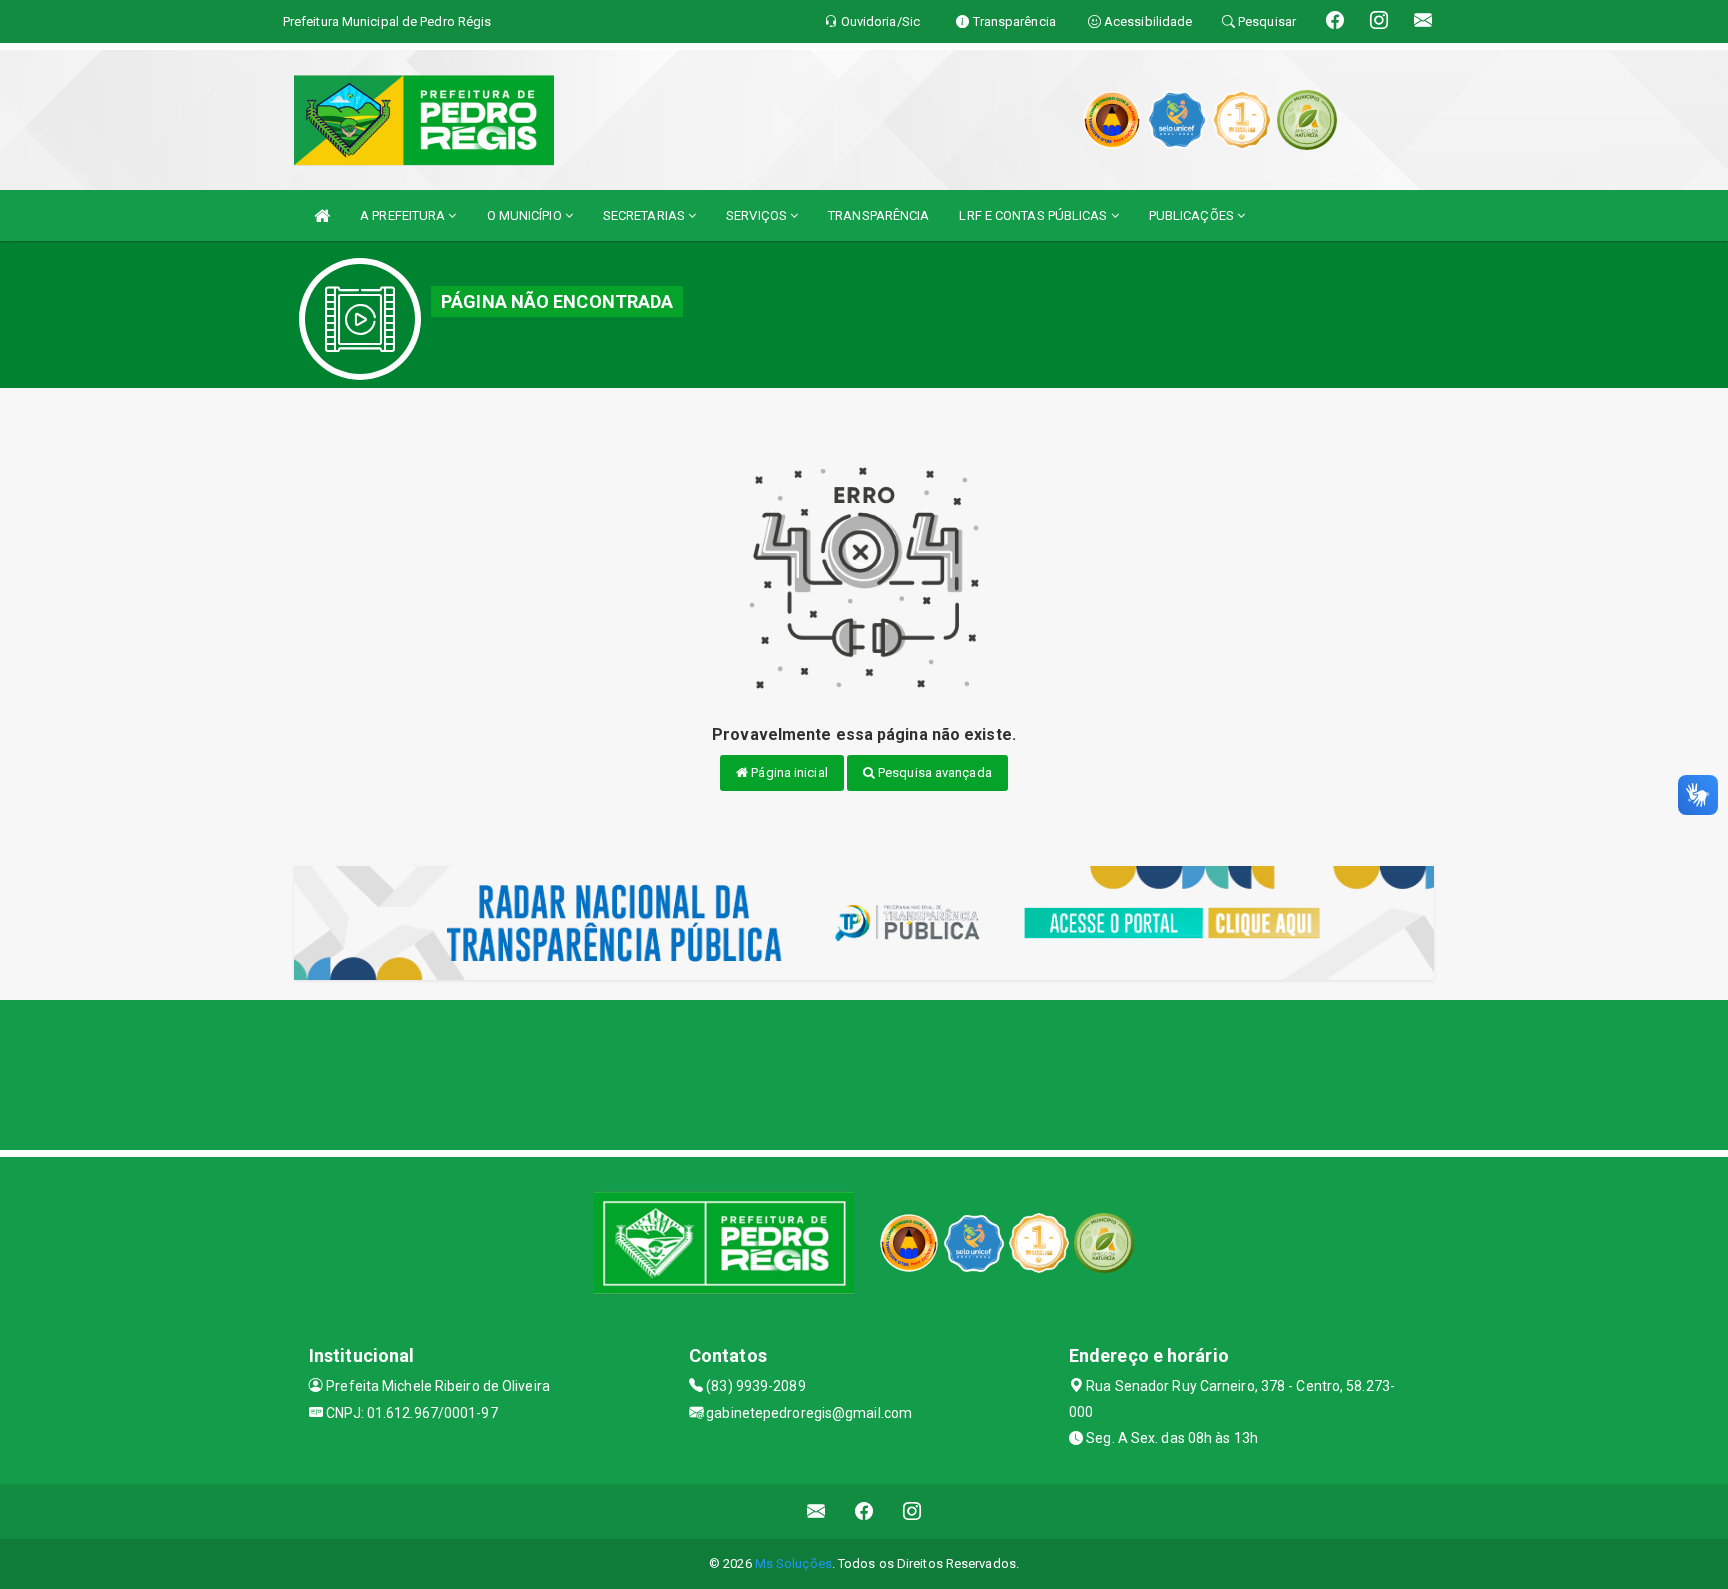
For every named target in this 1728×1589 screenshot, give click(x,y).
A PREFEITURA (404, 215)
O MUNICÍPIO (526, 215)
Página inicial (788, 772)
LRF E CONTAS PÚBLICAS (1034, 215)
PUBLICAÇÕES (1193, 215)
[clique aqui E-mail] (816, 1511)
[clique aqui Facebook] (864, 1511)
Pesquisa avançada (933, 772)
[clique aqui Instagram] (912, 1511)
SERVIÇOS (758, 215)
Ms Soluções (793, 1563)
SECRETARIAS (645, 215)
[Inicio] (322, 215)
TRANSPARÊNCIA (878, 215)
